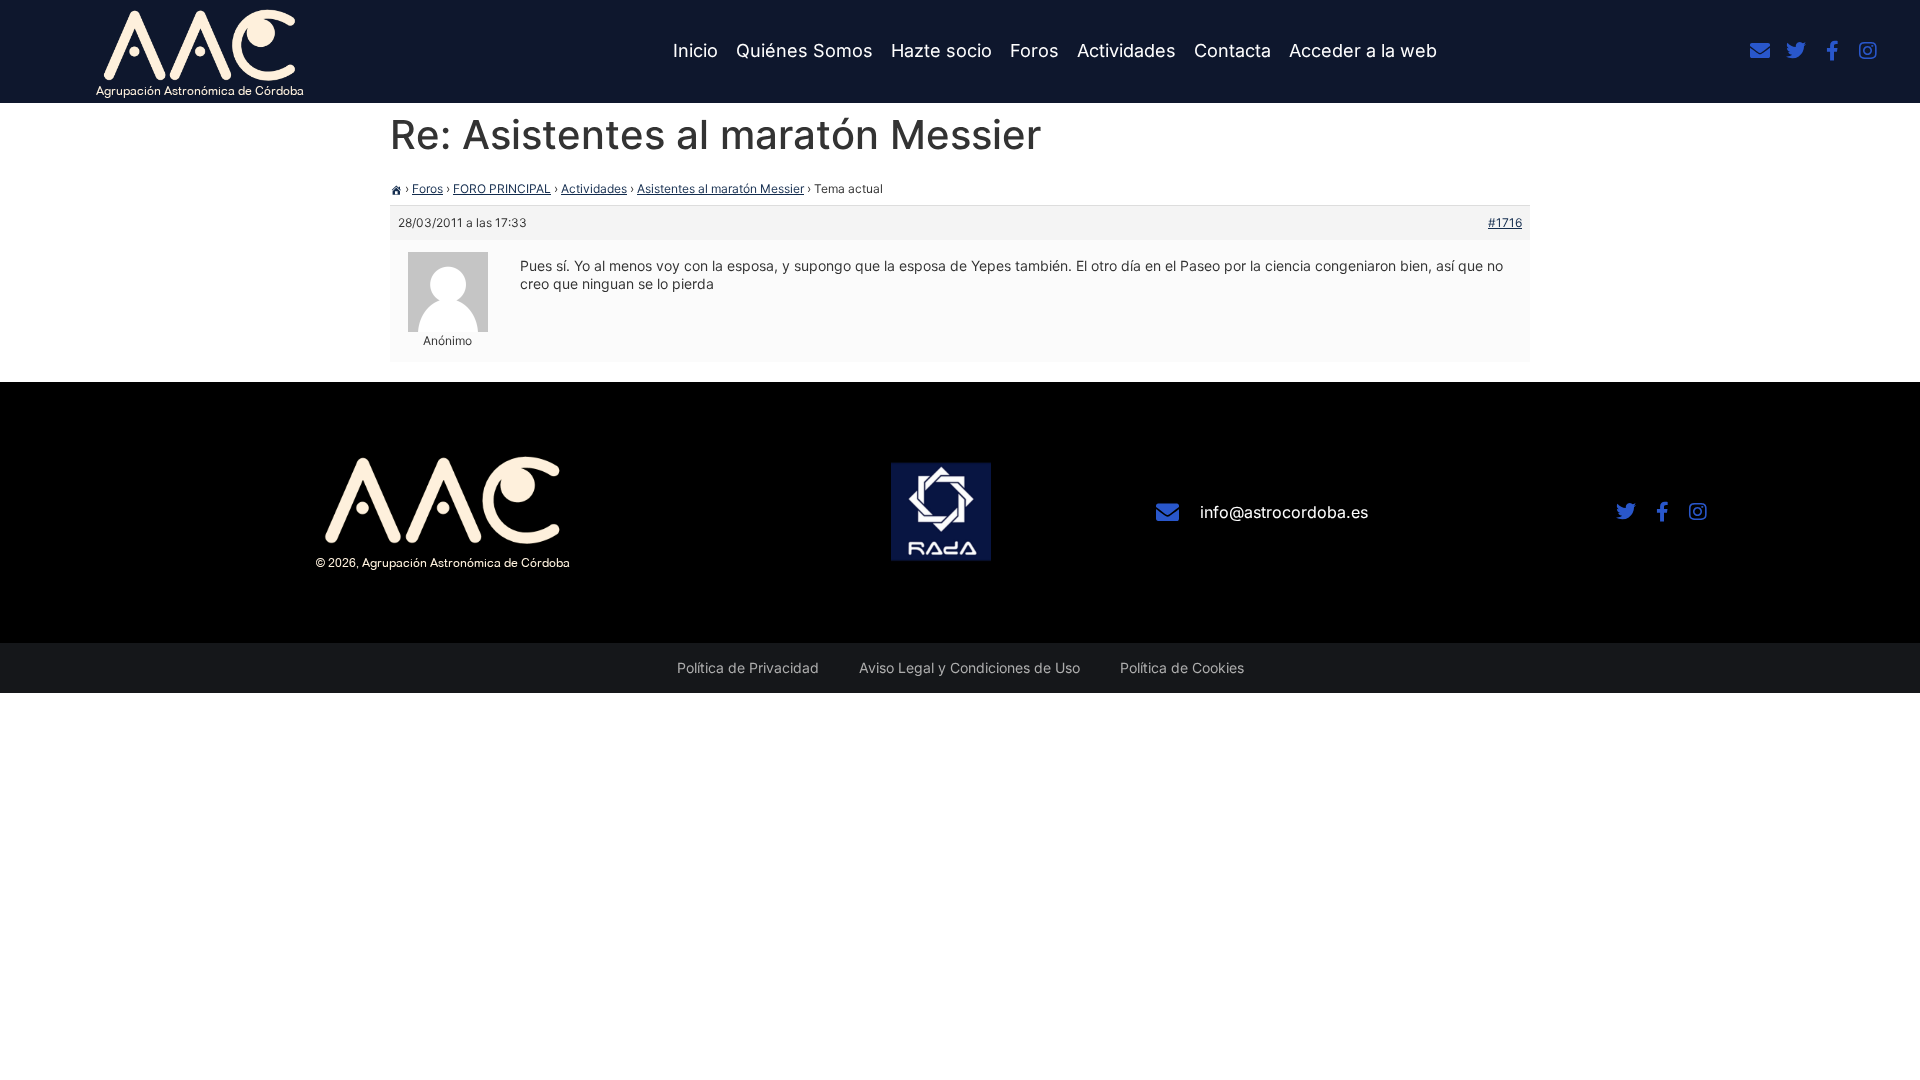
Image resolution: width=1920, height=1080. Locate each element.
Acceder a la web (1363, 50)
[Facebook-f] (1832, 51)
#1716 (1505, 222)
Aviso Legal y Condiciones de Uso (969, 667)
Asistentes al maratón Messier (720, 188)
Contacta (1232, 50)
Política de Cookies (1182, 667)
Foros (1034, 50)
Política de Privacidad (748, 667)
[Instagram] (1868, 51)
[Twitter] (1796, 51)
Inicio (695, 50)
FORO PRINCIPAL (502, 188)
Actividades (1126, 50)
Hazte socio (941, 50)
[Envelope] (1760, 51)
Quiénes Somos (804, 50)
